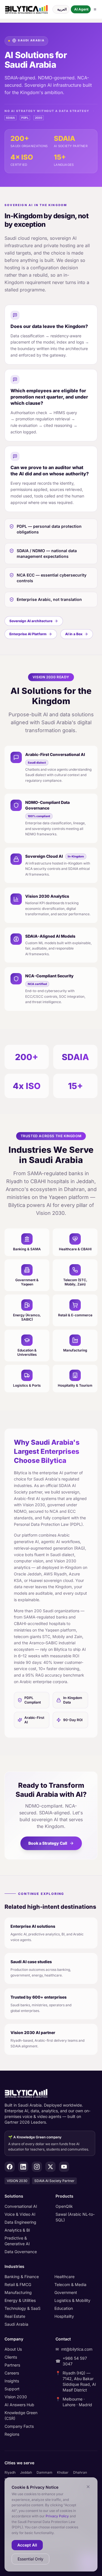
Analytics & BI (17, 2230)
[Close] (88, 2487)
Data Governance (21, 2252)
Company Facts (19, 2426)
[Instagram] (37, 2167)
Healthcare (64, 2277)
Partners (12, 2365)
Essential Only (30, 2559)
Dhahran (80, 2472)
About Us (13, 2349)
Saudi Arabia (16, 2324)
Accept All (27, 2545)
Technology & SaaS (23, 2308)
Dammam (44, 2472)
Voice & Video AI (20, 2214)
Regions (12, 2434)
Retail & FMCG (18, 2284)
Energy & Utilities (20, 2300)
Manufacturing (18, 2292)
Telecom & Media (70, 2284)
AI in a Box (74, 634)
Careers (12, 2373)
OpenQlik (64, 2206)
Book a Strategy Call (48, 1843)
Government (66, 2292)
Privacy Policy (57, 2516)
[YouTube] (64, 2167)
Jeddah (26, 2472)
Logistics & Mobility (72, 2300)
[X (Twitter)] (50, 2167)
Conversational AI (21, 2206)
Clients (11, 2357)
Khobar (63, 2472)
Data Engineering (20, 2222)
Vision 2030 (16, 2397)
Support (12, 2389)
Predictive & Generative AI (17, 2241)
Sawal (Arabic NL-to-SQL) (75, 2217)
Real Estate (15, 2316)
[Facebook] (10, 2167)
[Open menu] (95, 9)
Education (64, 2308)
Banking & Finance (22, 2277)
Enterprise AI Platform (28, 634)
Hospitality (64, 2316)
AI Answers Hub (19, 2405)
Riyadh (10, 2472)
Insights (12, 2381)
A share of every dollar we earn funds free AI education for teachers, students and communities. (49, 2143)
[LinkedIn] (23, 2167)
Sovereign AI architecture (31, 621)
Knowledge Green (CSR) (21, 2415)
